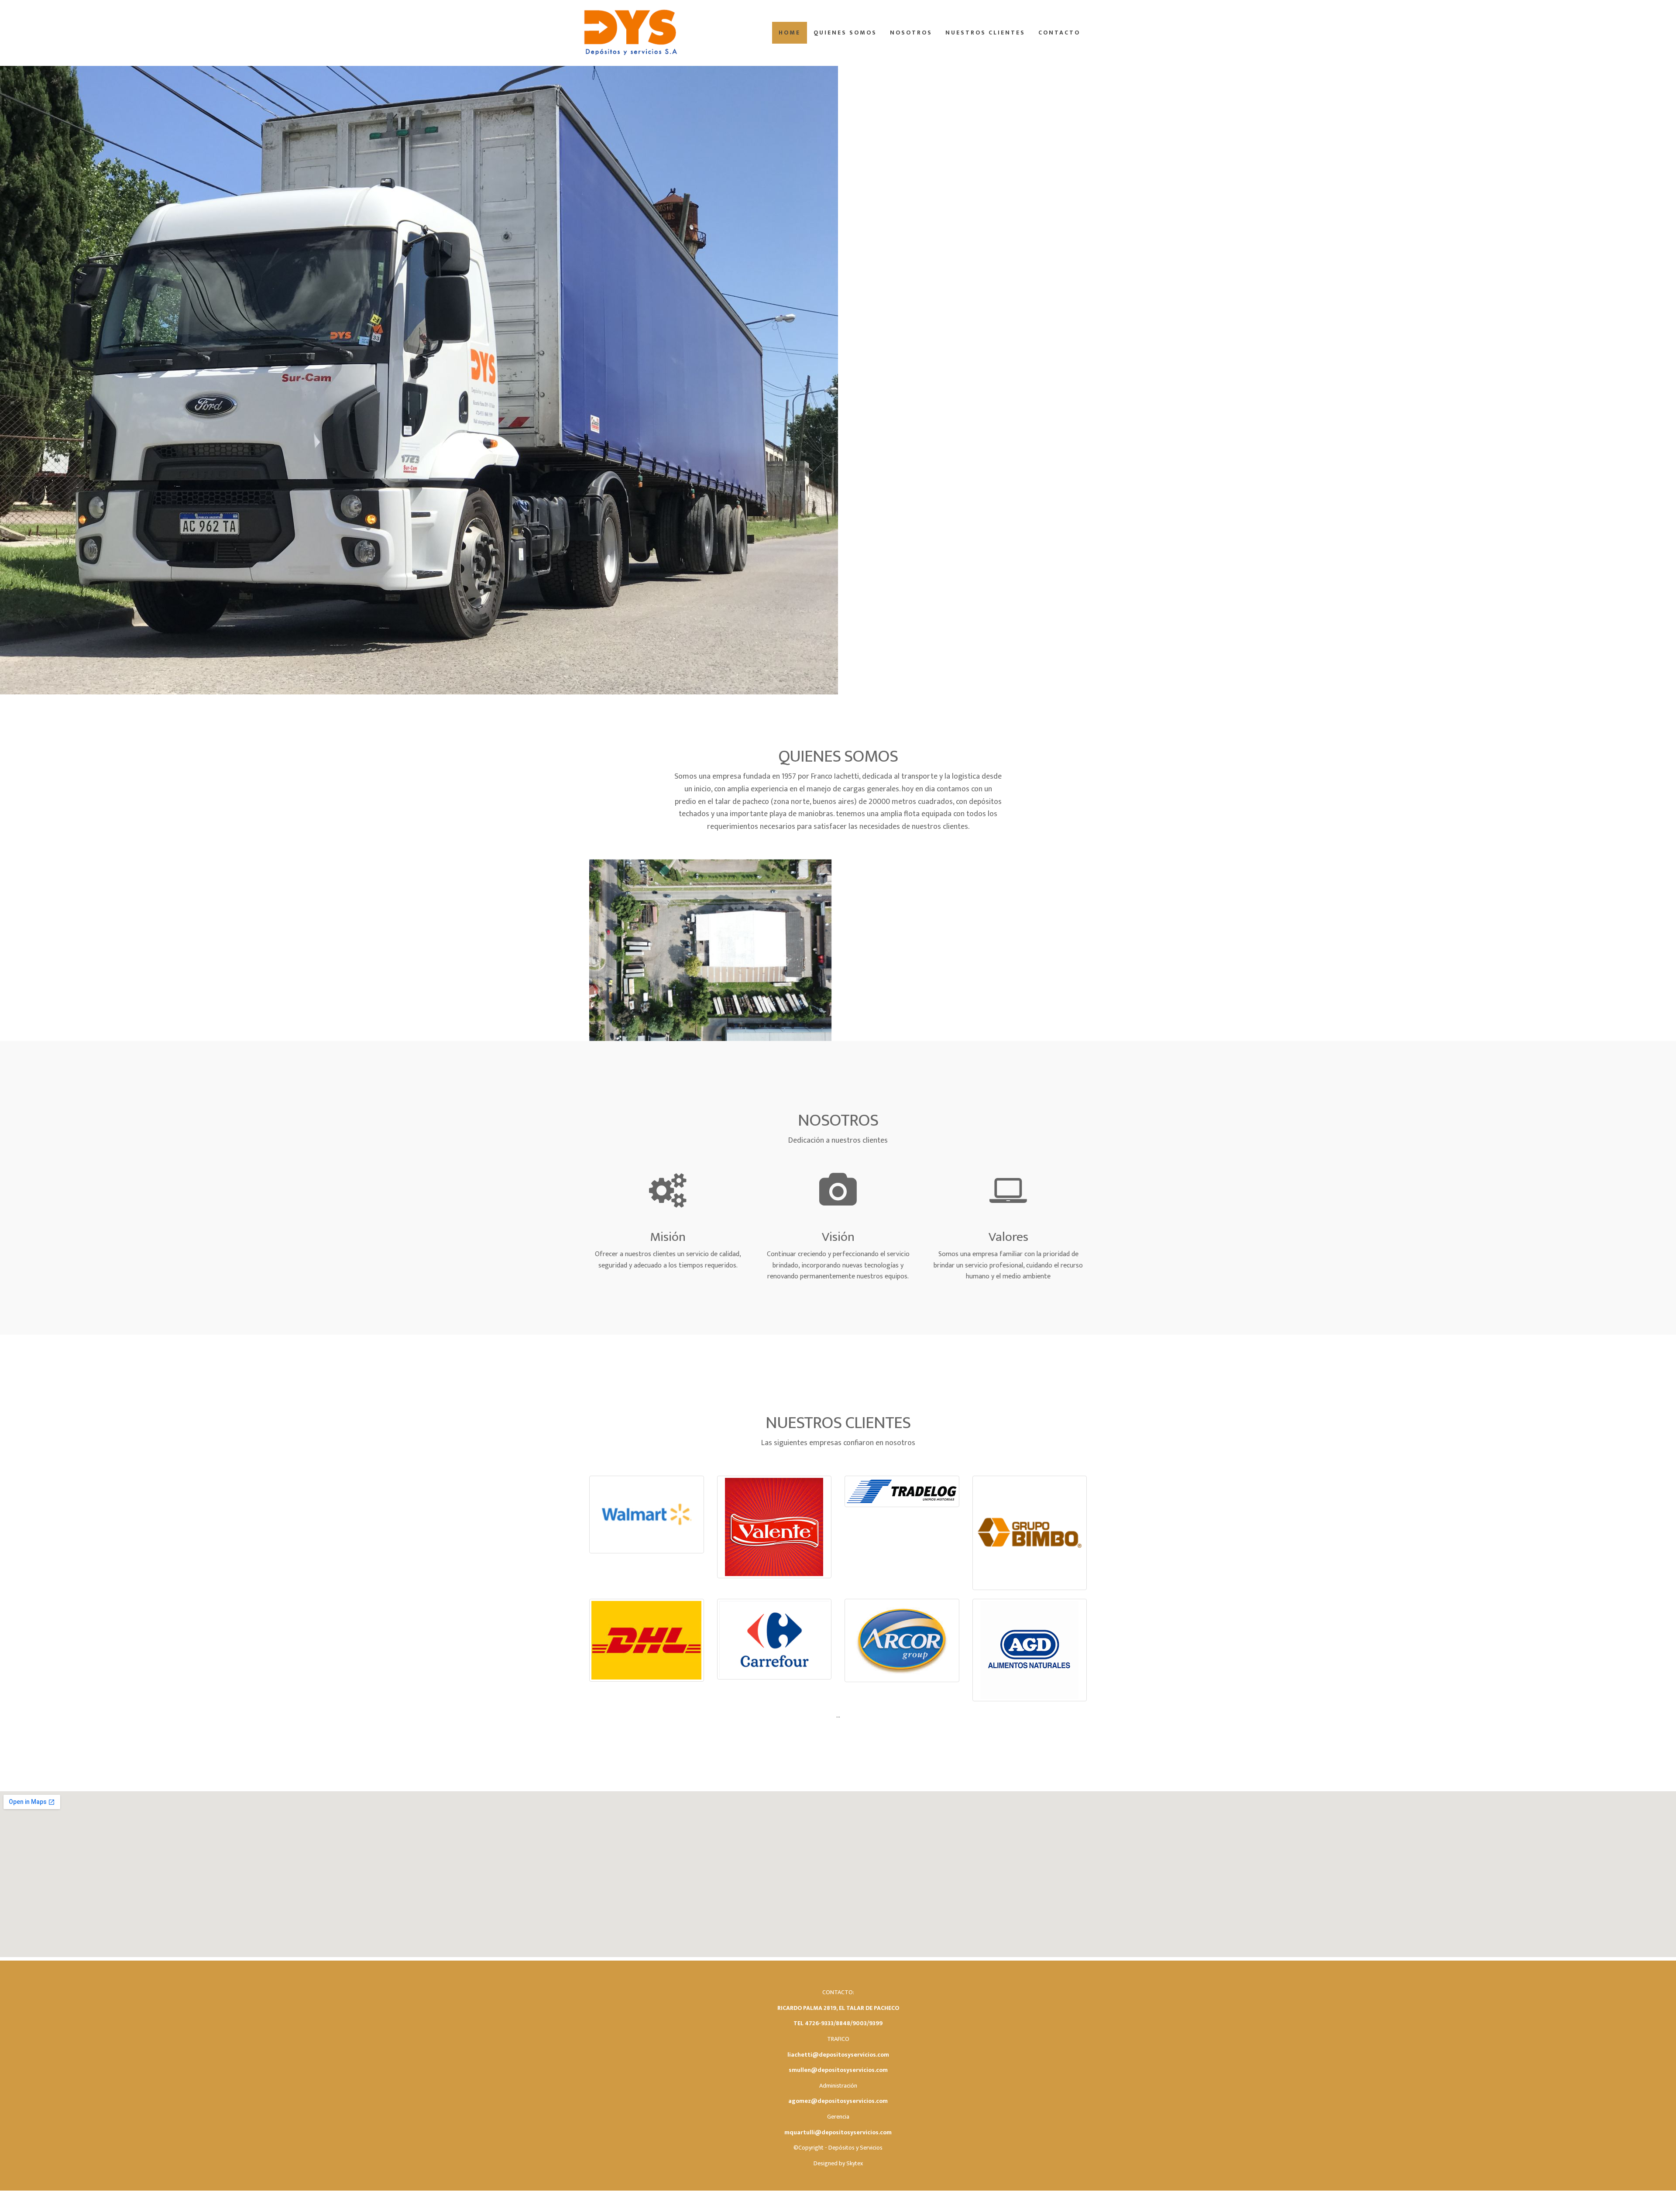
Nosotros (911, 33)
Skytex (855, 2163)
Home (790, 33)
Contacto (1059, 33)
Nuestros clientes (985, 33)
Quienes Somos (845, 33)
